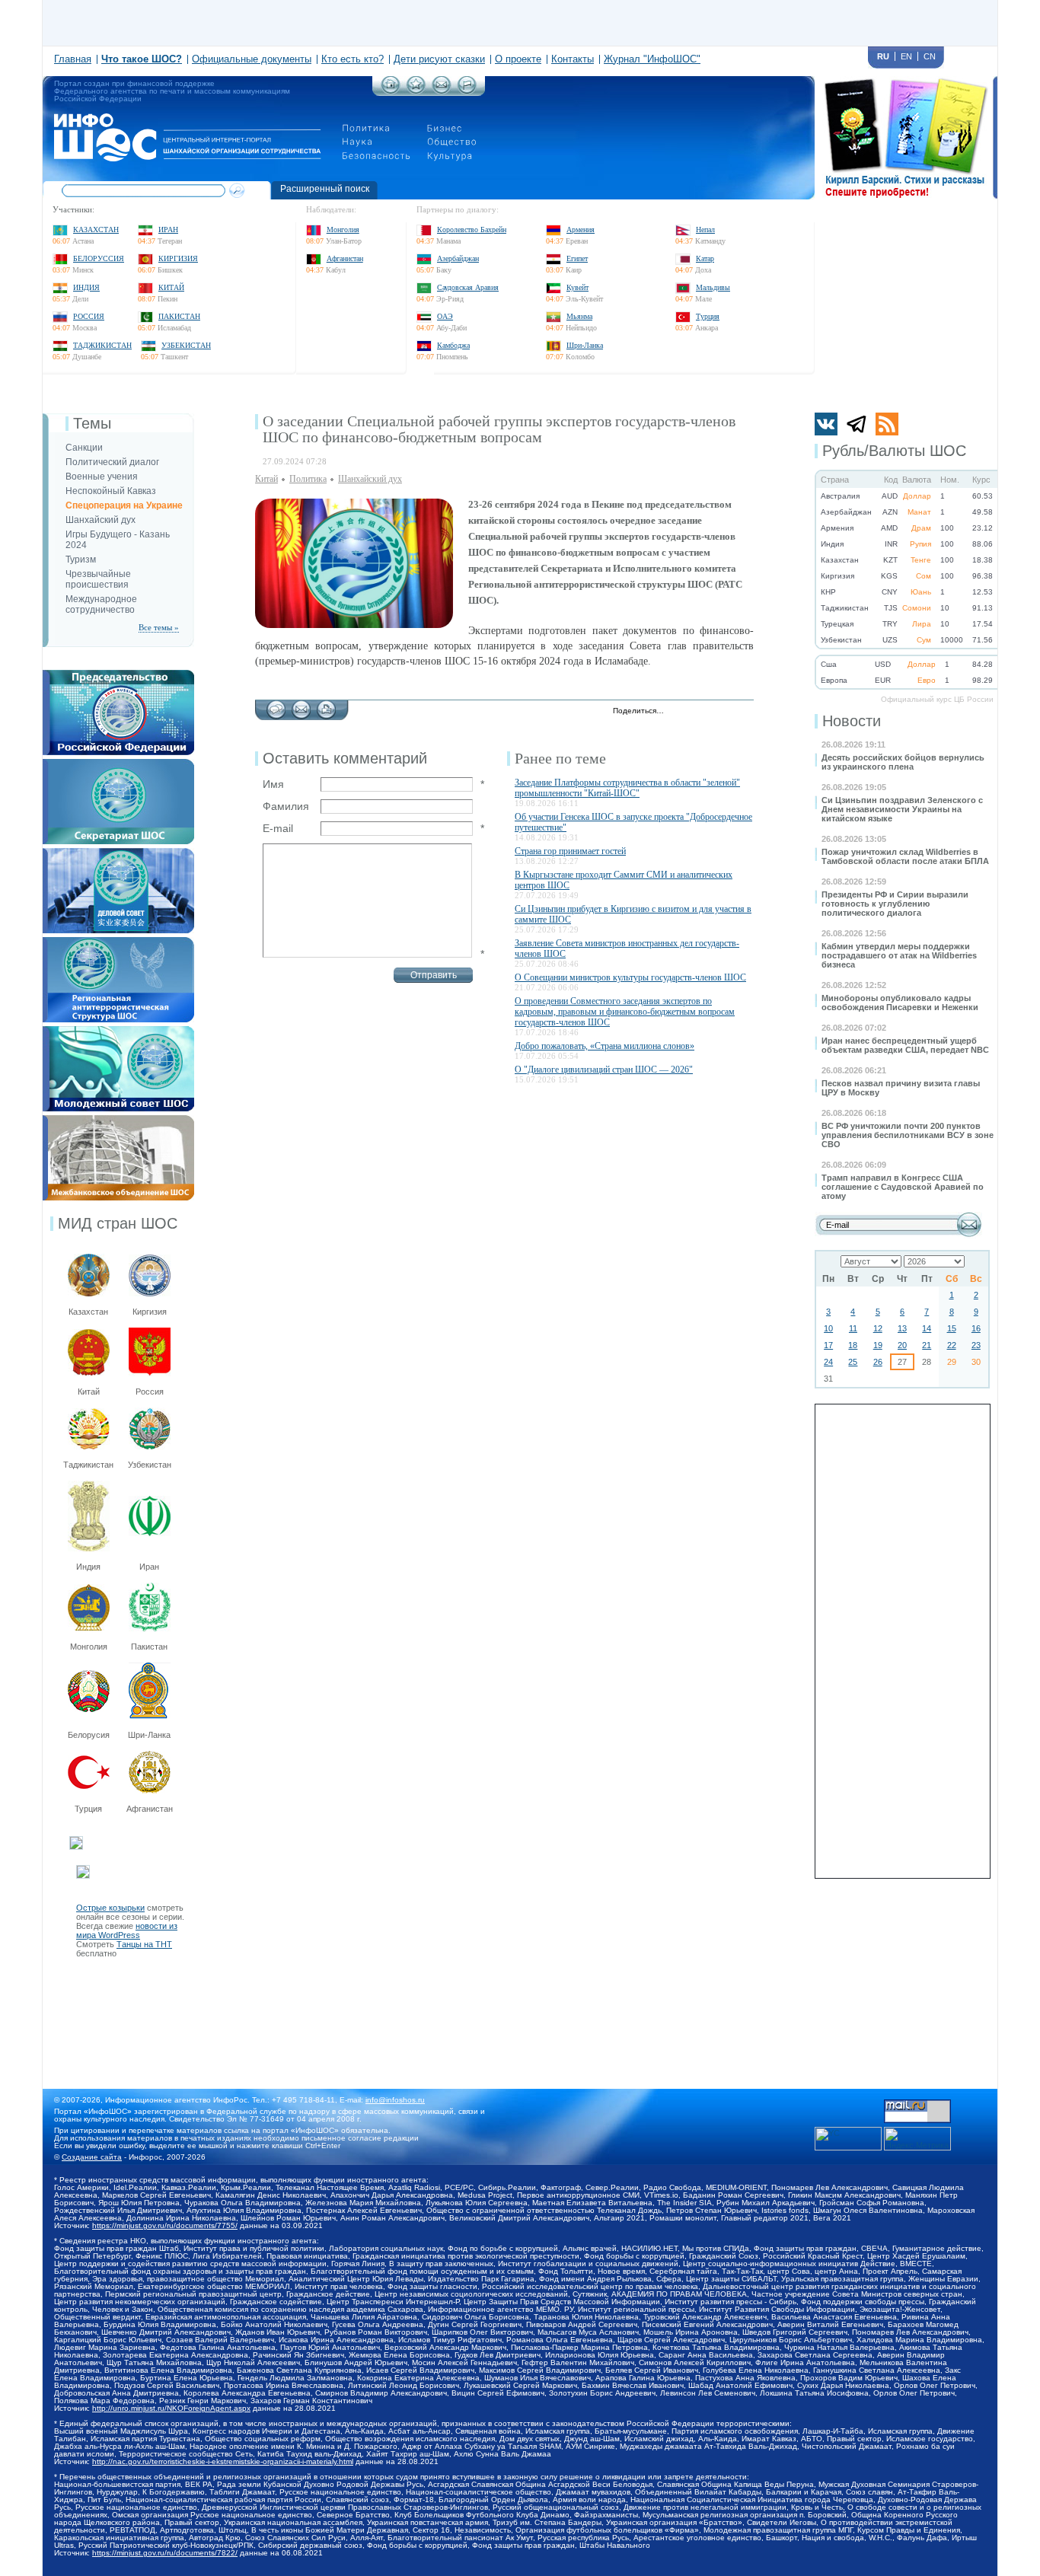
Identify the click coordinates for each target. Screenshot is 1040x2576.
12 (878, 1328)
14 (927, 1328)
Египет (577, 258)
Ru (883, 56)
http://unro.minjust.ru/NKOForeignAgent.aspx (171, 2408)
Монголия (343, 230)
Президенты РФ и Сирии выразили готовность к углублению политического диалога (895, 904)
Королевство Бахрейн (472, 230)
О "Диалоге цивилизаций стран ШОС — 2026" (604, 1070)
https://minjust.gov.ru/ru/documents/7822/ (165, 2553)
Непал (705, 230)
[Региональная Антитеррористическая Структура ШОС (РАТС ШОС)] (118, 942)
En (906, 56)
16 (976, 1328)
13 (902, 1328)
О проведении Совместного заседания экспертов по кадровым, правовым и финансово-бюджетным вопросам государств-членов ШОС (625, 1012)
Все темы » (159, 627)
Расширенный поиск (325, 189)
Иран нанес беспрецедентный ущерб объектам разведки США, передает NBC (905, 1045)
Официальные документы (252, 59)
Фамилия (286, 806)
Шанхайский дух (100, 520)
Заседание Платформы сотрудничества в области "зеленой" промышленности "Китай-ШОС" (627, 788)
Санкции (84, 448)
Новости (852, 721)
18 (853, 1345)
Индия (86, 287)
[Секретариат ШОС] (118, 764)
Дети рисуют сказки (439, 59)
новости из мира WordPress (127, 1930)
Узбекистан (186, 345)
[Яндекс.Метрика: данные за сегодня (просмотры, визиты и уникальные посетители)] (917, 2139)
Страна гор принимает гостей (570, 851)
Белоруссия (99, 258)
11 (853, 1328)
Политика (308, 479)
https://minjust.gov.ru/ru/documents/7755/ (165, 2225)
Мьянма (579, 316)
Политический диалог (112, 462)
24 (828, 1362)
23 (976, 1345)
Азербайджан (458, 258)
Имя (273, 784)
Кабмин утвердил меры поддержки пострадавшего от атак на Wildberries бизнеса (899, 955)
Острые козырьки (110, 1908)
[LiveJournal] (695, 712)
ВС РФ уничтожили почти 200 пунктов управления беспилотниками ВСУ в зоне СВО (908, 1135)
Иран (168, 230)
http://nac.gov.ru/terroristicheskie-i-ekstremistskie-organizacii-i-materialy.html (223, 2461)
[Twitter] (680, 712)
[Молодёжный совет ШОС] (118, 1031)
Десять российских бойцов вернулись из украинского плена (903, 762)
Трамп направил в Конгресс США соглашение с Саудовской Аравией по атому (903, 1187)
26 (878, 1362)
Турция (708, 316)
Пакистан (179, 316)
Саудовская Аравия (468, 287)
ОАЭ (445, 316)
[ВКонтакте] (711, 712)
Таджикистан (102, 345)
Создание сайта (92, 2157)
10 (828, 1328)
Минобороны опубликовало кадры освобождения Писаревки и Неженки (900, 1003)
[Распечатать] (326, 706)
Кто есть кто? (353, 59)
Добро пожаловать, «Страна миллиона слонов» (605, 1046)
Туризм (81, 560)
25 (853, 1362)
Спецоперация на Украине (124, 505)
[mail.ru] (917, 2104)
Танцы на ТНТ (144, 1944)
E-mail (278, 828)
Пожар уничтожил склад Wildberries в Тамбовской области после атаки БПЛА (905, 856)
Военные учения (102, 477)
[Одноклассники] (727, 712)
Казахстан (96, 230)
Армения (581, 230)
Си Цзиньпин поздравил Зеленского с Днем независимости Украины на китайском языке (902, 809)
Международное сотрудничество (101, 604)
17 (828, 1345)
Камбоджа (453, 345)
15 (952, 1328)
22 (952, 1345)
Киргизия (178, 258)
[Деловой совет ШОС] (118, 853)
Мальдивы (713, 287)
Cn (930, 56)
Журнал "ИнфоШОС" (652, 59)
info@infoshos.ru (395, 2100)
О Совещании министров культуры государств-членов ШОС (630, 977)
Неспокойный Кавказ (111, 491)
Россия (89, 316)
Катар (705, 258)
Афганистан (345, 258)
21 (927, 1345)
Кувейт (577, 287)
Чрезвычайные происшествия (98, 579)
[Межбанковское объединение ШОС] (118, 1120)
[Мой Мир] (743, 712)
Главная (73, 59)
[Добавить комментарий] (276, 706)
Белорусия (89, 1735)
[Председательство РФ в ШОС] (118, 674)
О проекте (518, 59)
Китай (171, 287)
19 (878, 1345)
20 (902, 1345)
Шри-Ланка (585, 345)
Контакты (573, 59)
